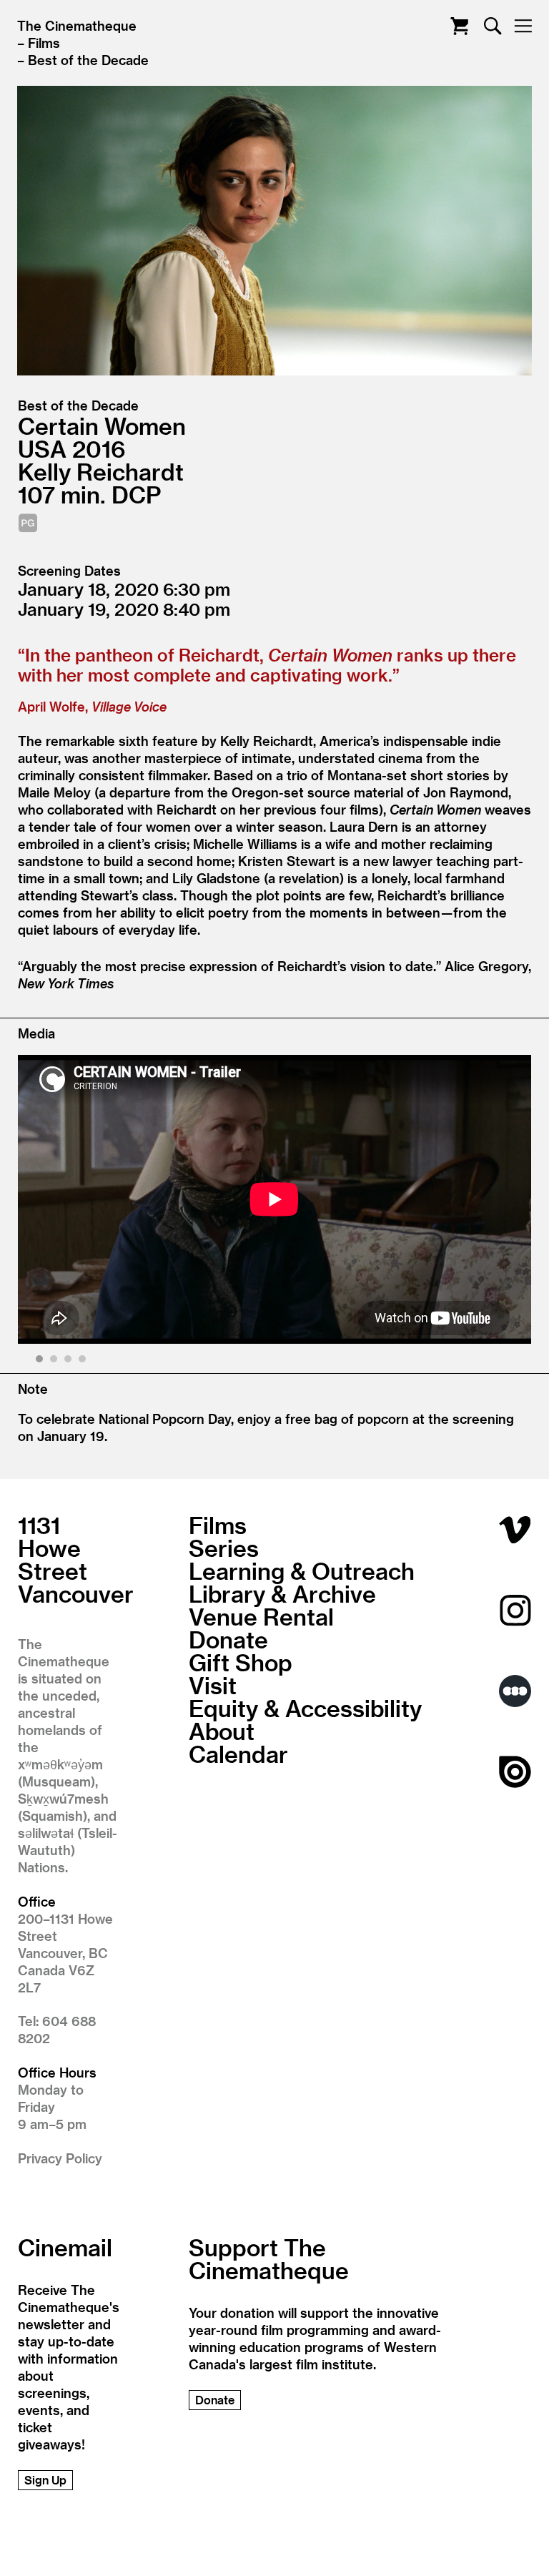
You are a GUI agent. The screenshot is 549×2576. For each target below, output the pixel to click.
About (222, 1731)
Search (493, 26)
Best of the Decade (88, 60)
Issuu (515, 1772)
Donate (228, 1639)
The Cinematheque (77, 25)
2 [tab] (55, 1361)
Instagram (515, 1610)
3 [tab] (70, 1361)
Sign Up (45, 2480)
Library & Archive (282, 1593)
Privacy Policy (60, 2158)
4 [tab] (84, 1361)
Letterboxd (515, 1691)
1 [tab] (41, 1361)
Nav (523, 26)
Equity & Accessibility (305, 1708)
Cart (459, 26)
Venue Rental (261, 1616)
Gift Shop (241, 1662)
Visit (213, 1685)
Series (224, 1548)
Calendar (238, 1754)
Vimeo (515, 1529)
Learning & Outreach (302, 1570)
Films (44, 43)
